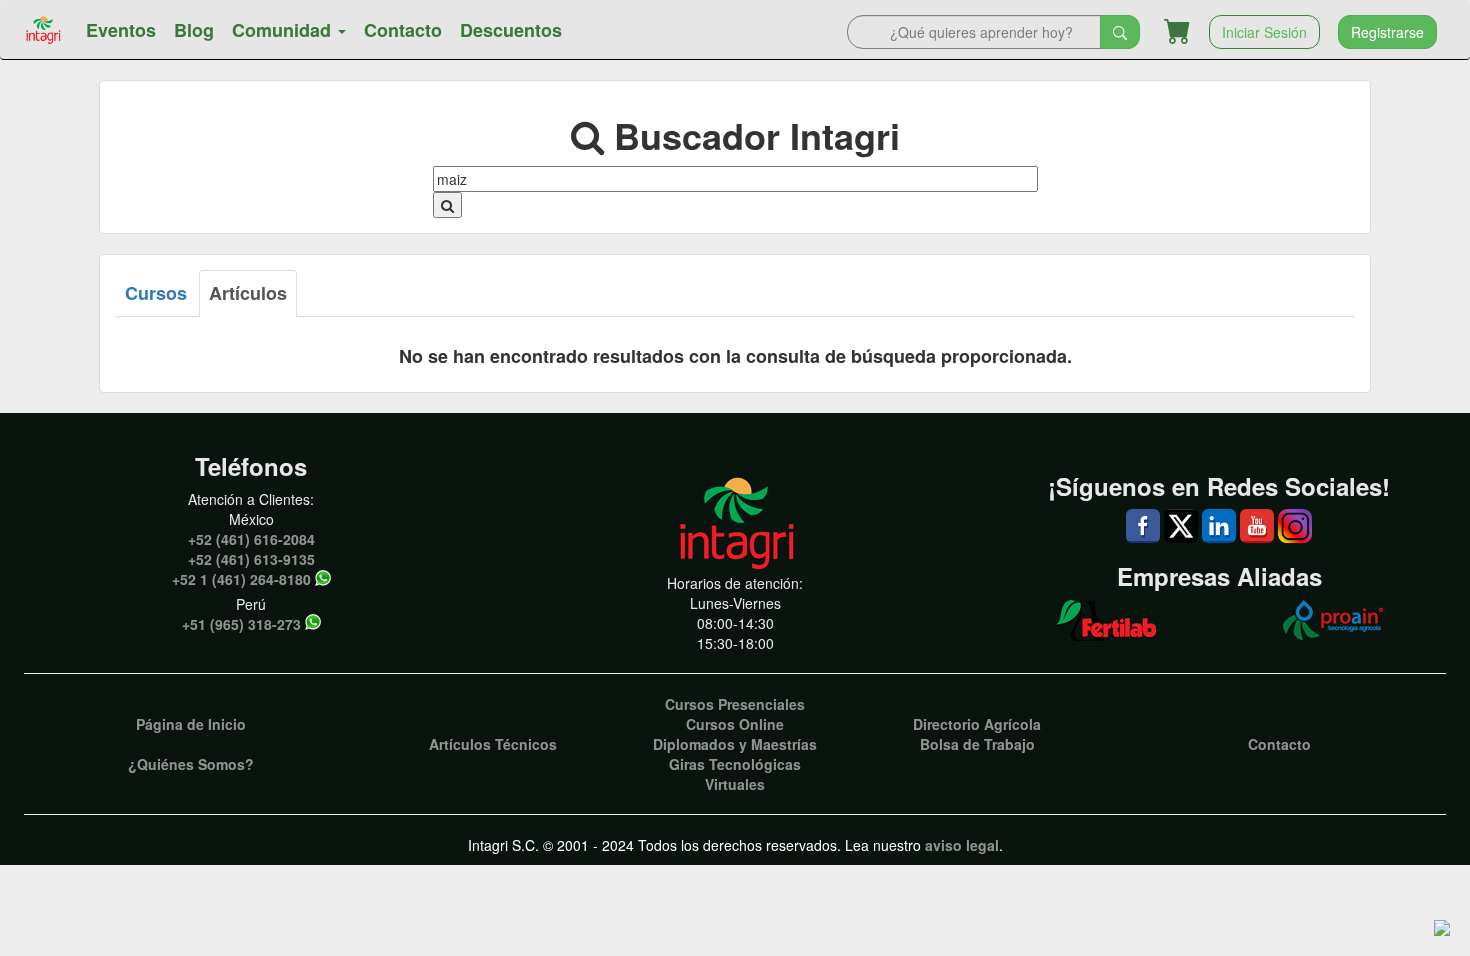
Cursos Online (735, 724)
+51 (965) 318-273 (241, 624)
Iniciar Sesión (1264, 32)
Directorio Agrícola (977, 724)
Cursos (156, 293)
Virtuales (735, 784)
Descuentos (511, 30)
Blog (194, 30)
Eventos (121, 30)
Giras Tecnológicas (735, 764)
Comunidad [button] (284, 30)
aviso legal (962, 845)
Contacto (403, 30)
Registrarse (1387, 32)
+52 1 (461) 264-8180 (241, 579)
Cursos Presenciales (735, 704)
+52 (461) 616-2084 (251, 539)
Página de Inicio (191, 724)
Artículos (248, 293)
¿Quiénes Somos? (191, 764)
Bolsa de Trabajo (977, 744)
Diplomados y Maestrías (735, 744)
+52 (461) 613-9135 (251, 559)
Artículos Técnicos (493, 744)
